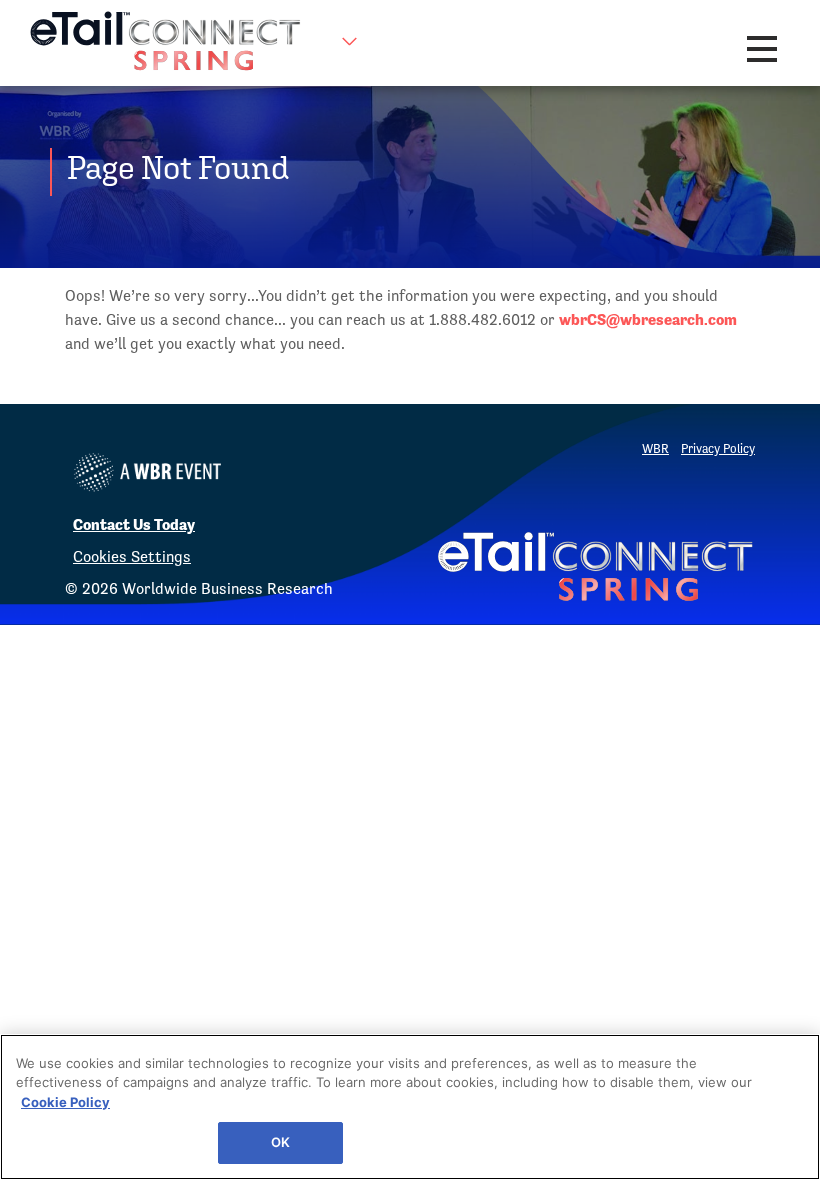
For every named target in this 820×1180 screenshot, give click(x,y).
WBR (655, 448)
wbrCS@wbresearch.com (648, 319)
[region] (410, 1107)
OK (280, 1142)
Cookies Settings (132, 556)
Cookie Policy (65, 1102)
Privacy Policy (718, 448)
